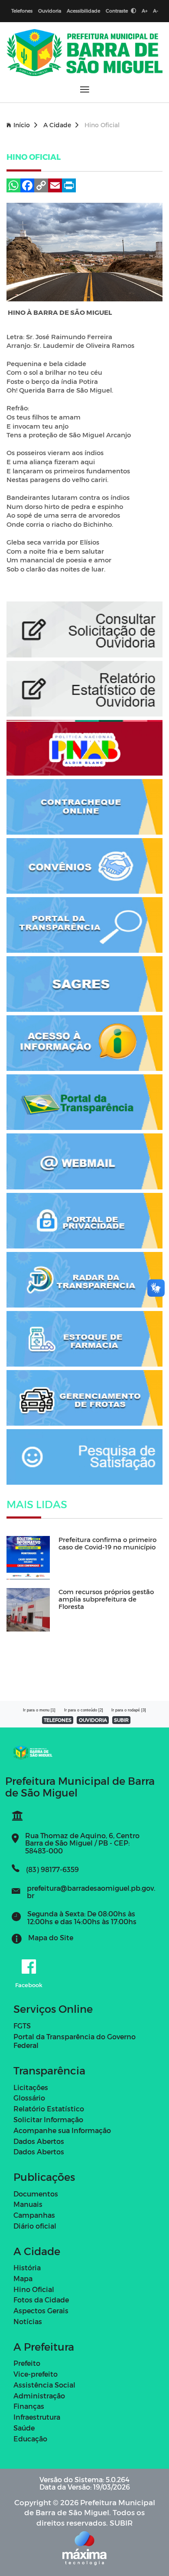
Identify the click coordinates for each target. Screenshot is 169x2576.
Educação (30, 2439)
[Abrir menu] (85, 89)
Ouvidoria (50, 11)
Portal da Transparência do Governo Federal (75, 2041)
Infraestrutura (37, 2417)
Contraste (117, 11)
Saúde (24, 2428)
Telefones (22, 11)
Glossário (29, 2098)
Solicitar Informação (48, 2119)
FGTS (22, 2026)
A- (156, 11)
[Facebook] (29, 1967)
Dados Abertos (39, 2141)
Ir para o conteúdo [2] (84, 1710)
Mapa (23, 2278)
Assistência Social (44, 2385)
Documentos (36, 2194)
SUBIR (121, 1720)
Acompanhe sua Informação (62, 2130)
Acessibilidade (83, 11)
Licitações (31, 2087)
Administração (39, 2396)
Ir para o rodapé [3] (129, 1710)
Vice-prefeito (36, 2374)
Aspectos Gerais (41, 2310)
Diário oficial (35, 2226)
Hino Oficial (34, 2289)
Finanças (29, 2406)
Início (22, 125)
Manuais (28, 2204)
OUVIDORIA (93, 1720)
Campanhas (34, 2215)
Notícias (28, 2321)
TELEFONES (58, 1720)
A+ (145, 11)
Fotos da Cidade (41, 2300)
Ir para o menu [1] (39, 1710)
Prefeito (27, 2363)
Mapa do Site (51, 1937)
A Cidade (57, 125)
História (27, 2267)
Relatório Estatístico (49, 2109)
